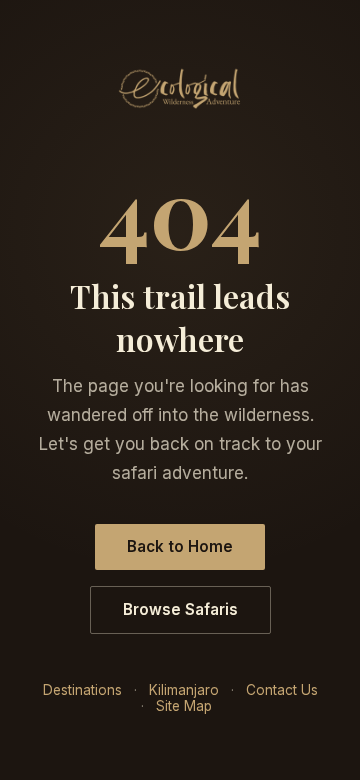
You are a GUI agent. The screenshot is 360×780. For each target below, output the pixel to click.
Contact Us (282, 690)
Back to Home (180, 546)
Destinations (82, 690)
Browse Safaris (180, 609)
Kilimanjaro (184, 690)
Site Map (184, 706)
